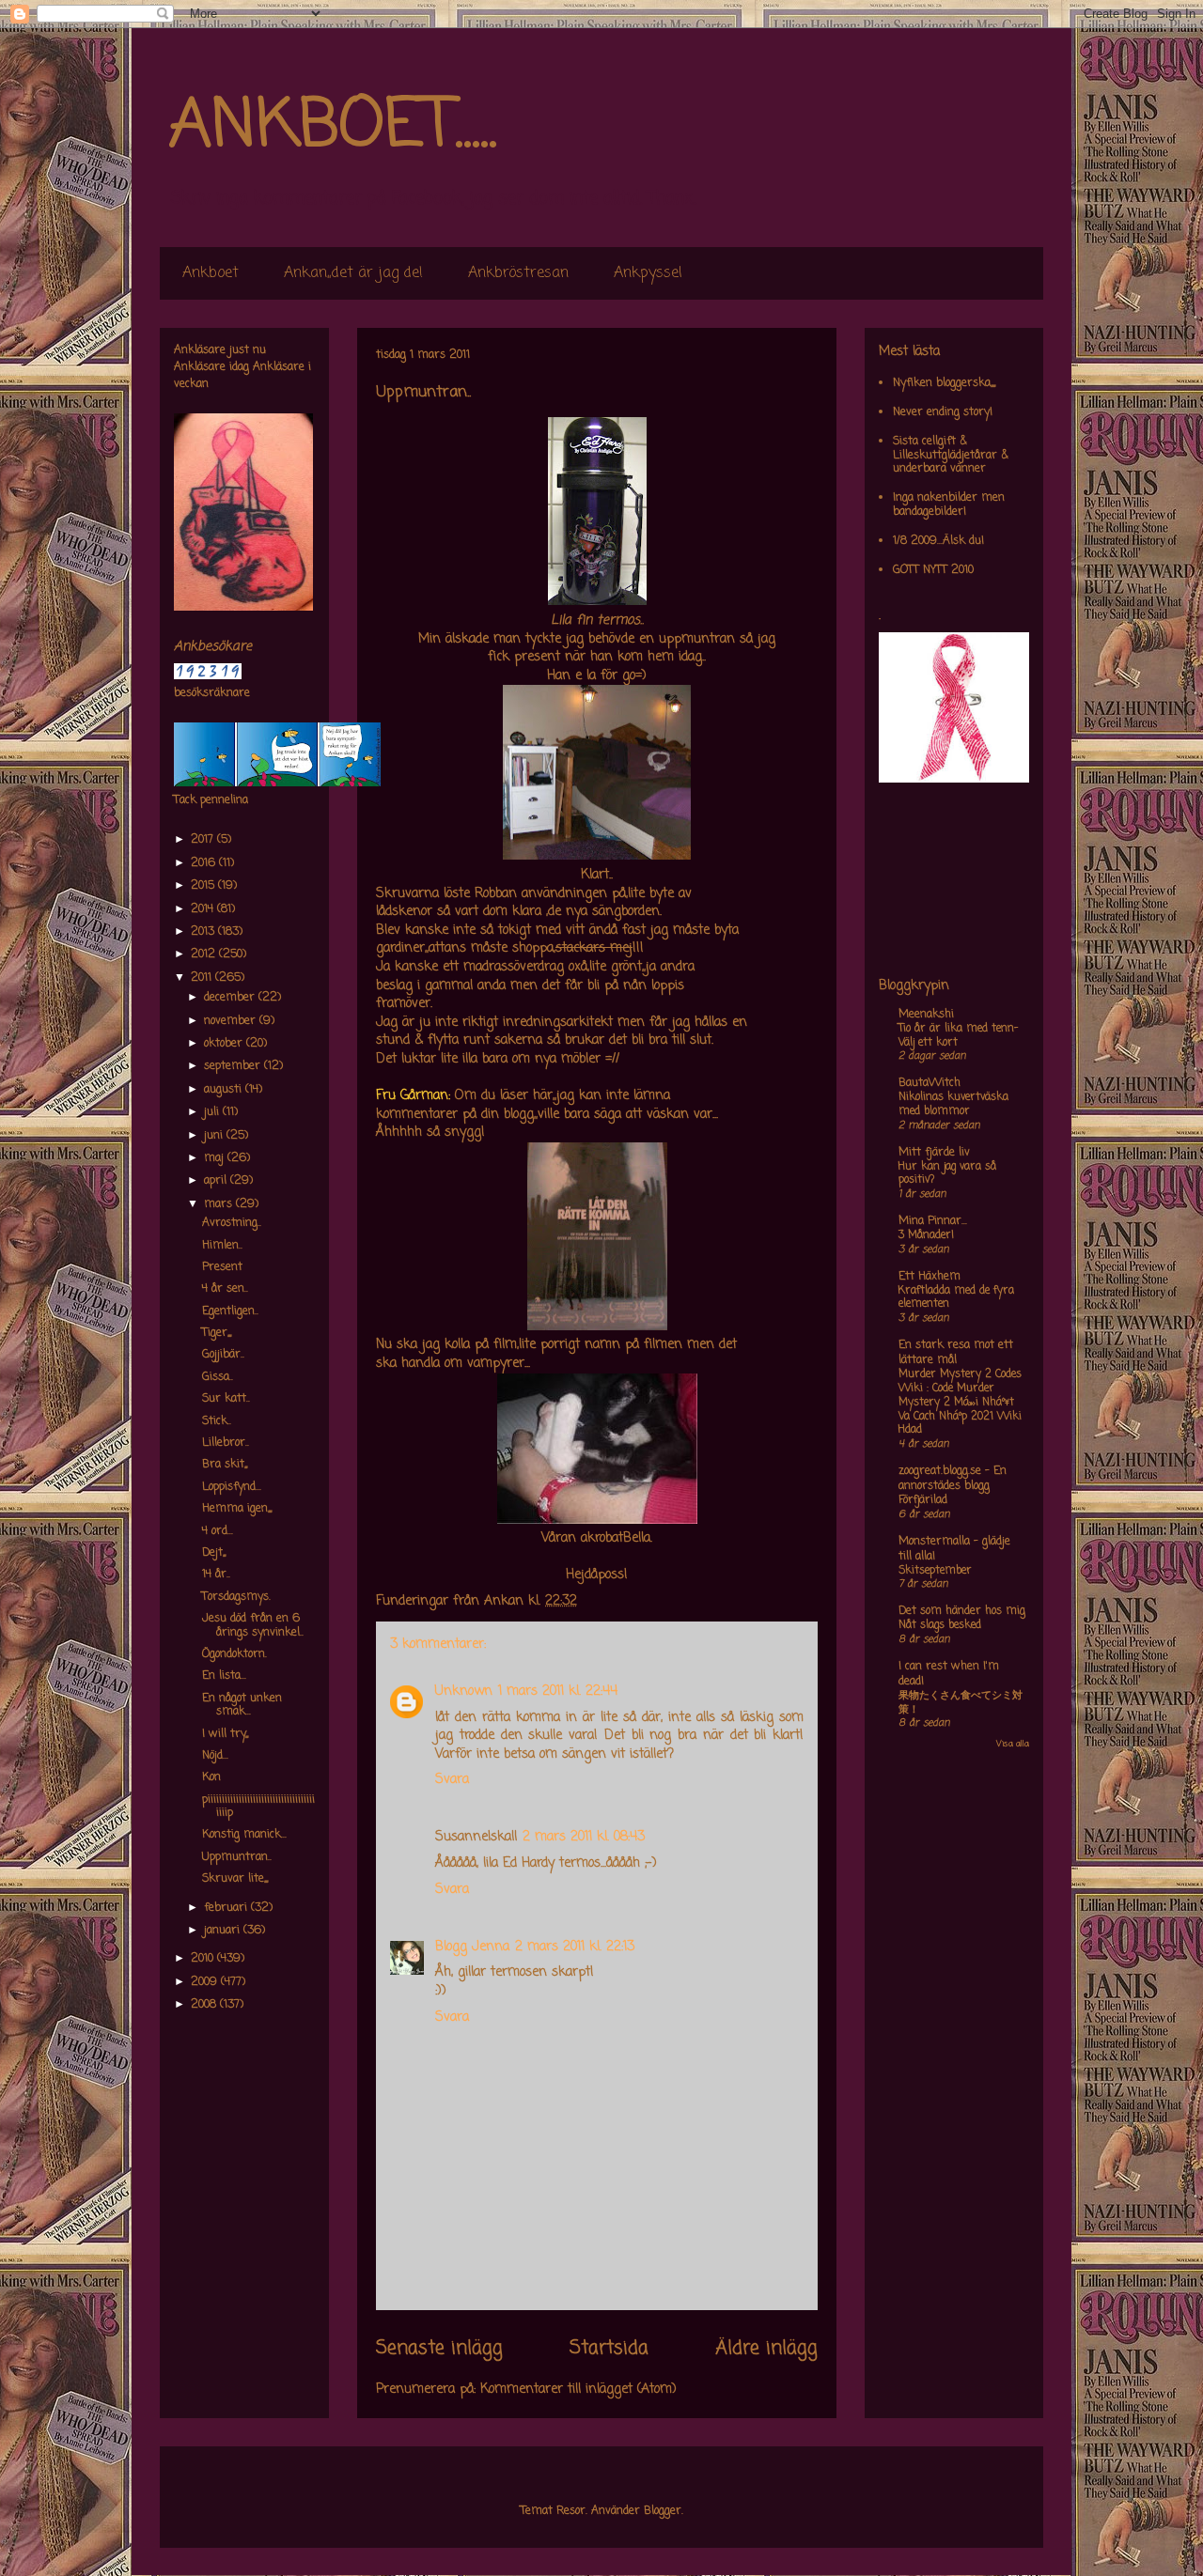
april (217, 1181)
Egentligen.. (230, 1311)
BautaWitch (930, 1083)
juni (215, 1136)
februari (227, 1908)
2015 (204, 886)
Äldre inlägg (766, 2349)
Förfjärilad (923, 1500)
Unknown (464, 1691)
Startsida (609, 2349)
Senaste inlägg (439, 2349)
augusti (225, 1090)
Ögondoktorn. (234, 1654)
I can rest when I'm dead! (949, 1674)
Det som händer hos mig (962, 1611)
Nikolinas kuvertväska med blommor (953, 1104)
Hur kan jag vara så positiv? (947, 1174)
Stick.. (217, 1421)
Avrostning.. (232, 1223)
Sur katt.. (226, 1399)
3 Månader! (926, 1235)
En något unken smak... (242, 1705)
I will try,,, (225, 1734)
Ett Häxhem (930, 1277)
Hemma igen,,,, (237, 1509)
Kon (211, 1777)
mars (220, 1204)
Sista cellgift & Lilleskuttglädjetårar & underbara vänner (951, 455)
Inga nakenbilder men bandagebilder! (949, 504)
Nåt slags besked (940, 1625)
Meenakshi (926, 1015)
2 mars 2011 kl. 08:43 (584, 1837)
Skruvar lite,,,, (235, 1879)
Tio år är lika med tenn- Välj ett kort (958, 1036)
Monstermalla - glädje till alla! (954, 1549)
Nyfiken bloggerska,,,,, (944, 383)
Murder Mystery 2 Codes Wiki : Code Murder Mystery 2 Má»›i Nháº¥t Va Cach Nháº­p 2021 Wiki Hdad (960, 1402)
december (231, 998)
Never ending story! (943, 412)
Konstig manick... (244, 1835)
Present (222, 1267)
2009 (206, 1982)
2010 (204, 1959)
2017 (204, 840)
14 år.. (216, 1575)
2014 (204, 909)
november (232, 1021)
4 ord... (218, 1531)
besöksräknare (212, 693)
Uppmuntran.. (237, 1857)
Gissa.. (218, 1377)
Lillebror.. (226, 1443)
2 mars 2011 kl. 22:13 (575, 1947)
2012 (205, 954)
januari (224, 1931)
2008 (205, 2005)
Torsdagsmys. (236, 1597)
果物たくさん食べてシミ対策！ (961, 1703)
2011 (203, 978)
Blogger (663, 2511)
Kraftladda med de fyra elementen (956, 1298)
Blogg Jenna (472, 1947)
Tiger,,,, (217, 1333)
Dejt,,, (214, 1553)
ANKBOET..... (333, 127)
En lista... (224, 1676)
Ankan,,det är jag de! (353, 273)
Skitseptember (935, 1571)
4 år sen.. (225, 1289)
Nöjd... (215, 1756)
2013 (204, 932)
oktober (225, 1044)
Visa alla (1013, 1744)
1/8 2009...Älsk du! (938, 541)
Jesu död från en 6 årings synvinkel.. (253, 1625)
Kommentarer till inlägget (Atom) (578, 2390)
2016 (205, 863)
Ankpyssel (648, 273)
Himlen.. (222, 1246)
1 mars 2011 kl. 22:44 (558, 1691)
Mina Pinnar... (933, 1221)
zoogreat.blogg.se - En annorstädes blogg (953, 1479)
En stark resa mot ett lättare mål (956, 1353)
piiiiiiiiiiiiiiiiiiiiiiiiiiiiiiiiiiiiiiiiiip (258, 1807)
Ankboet (211, 273)
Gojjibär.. (223, 1355)
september (234, 1066)
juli (213, 1112)
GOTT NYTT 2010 (933, 570)
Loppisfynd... (232, 1487)
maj (216, 1158)
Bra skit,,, (225, 1465)
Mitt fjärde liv (934, 1153)
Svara (452, 1780)
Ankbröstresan (518, 273)
